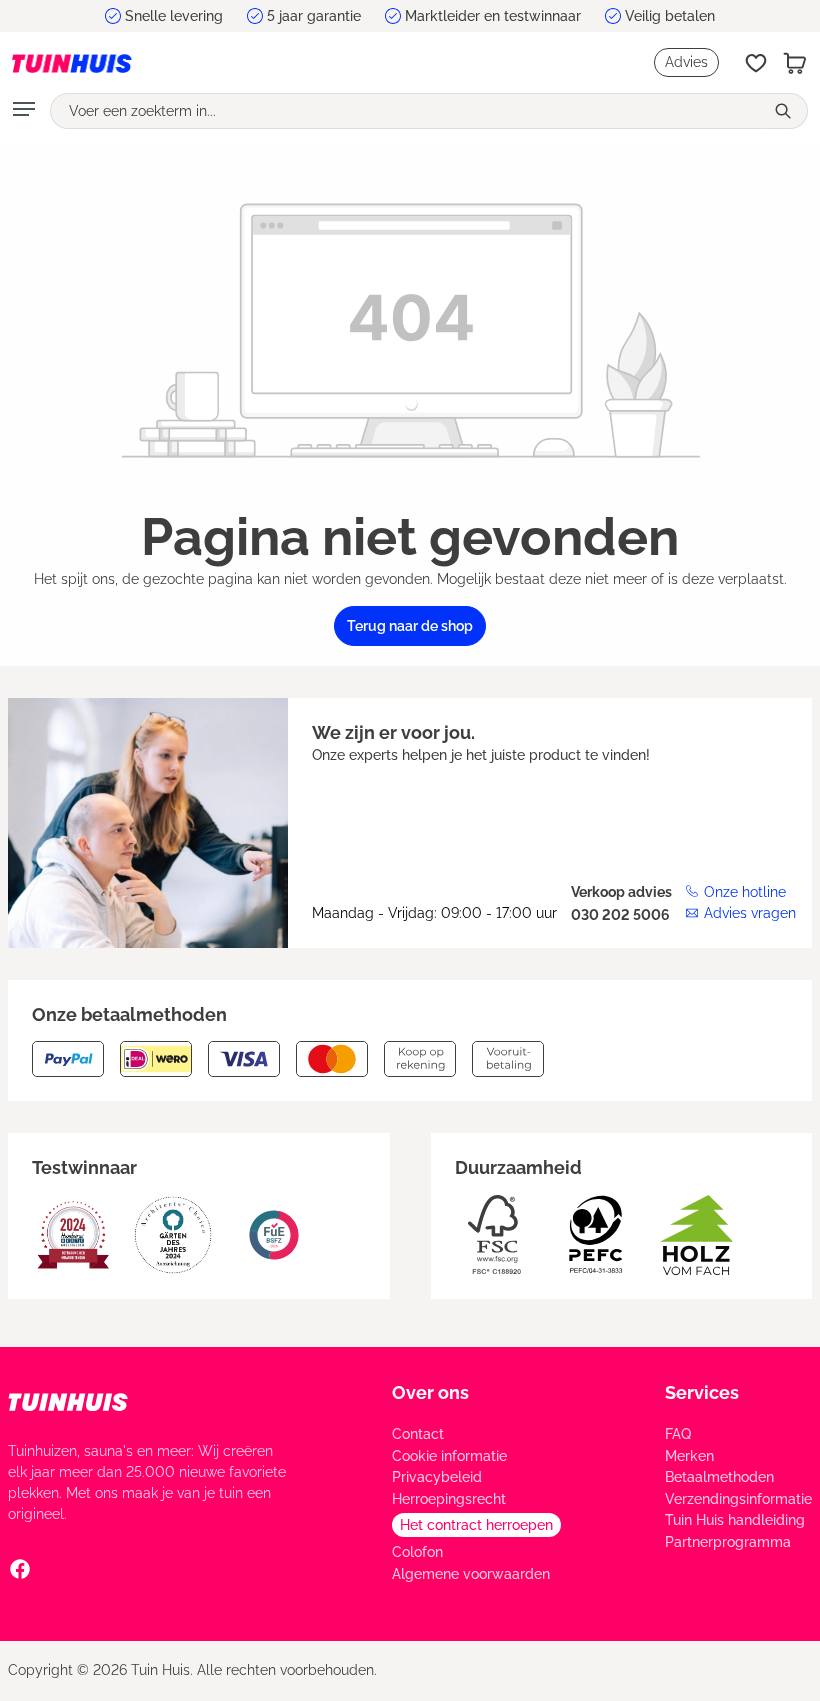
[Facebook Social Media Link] (20, 1568)
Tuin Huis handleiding (735, 1520)
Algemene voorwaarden (471, 1574)
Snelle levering (174, 16)
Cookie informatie (449, 1456)
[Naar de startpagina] (72, 62)
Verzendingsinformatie (738, 1499)
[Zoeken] (785, 111)
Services (702, 1392)
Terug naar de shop (410, 626)
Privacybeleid (437, 1477)
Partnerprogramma (728, 1542)
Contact (418, 1434)
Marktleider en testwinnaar (493, 16)
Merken (689, 1456)
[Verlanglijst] (756, 63)
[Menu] (24, 111)
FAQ (678, 1434)
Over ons (430, 1392)
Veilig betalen (670, 16)
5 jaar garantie (314, 16)
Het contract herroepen (476, 1525)
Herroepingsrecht (449, 1499)
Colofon (417, 1552)
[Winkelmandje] (795, 63)
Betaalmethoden (719, 1477)
